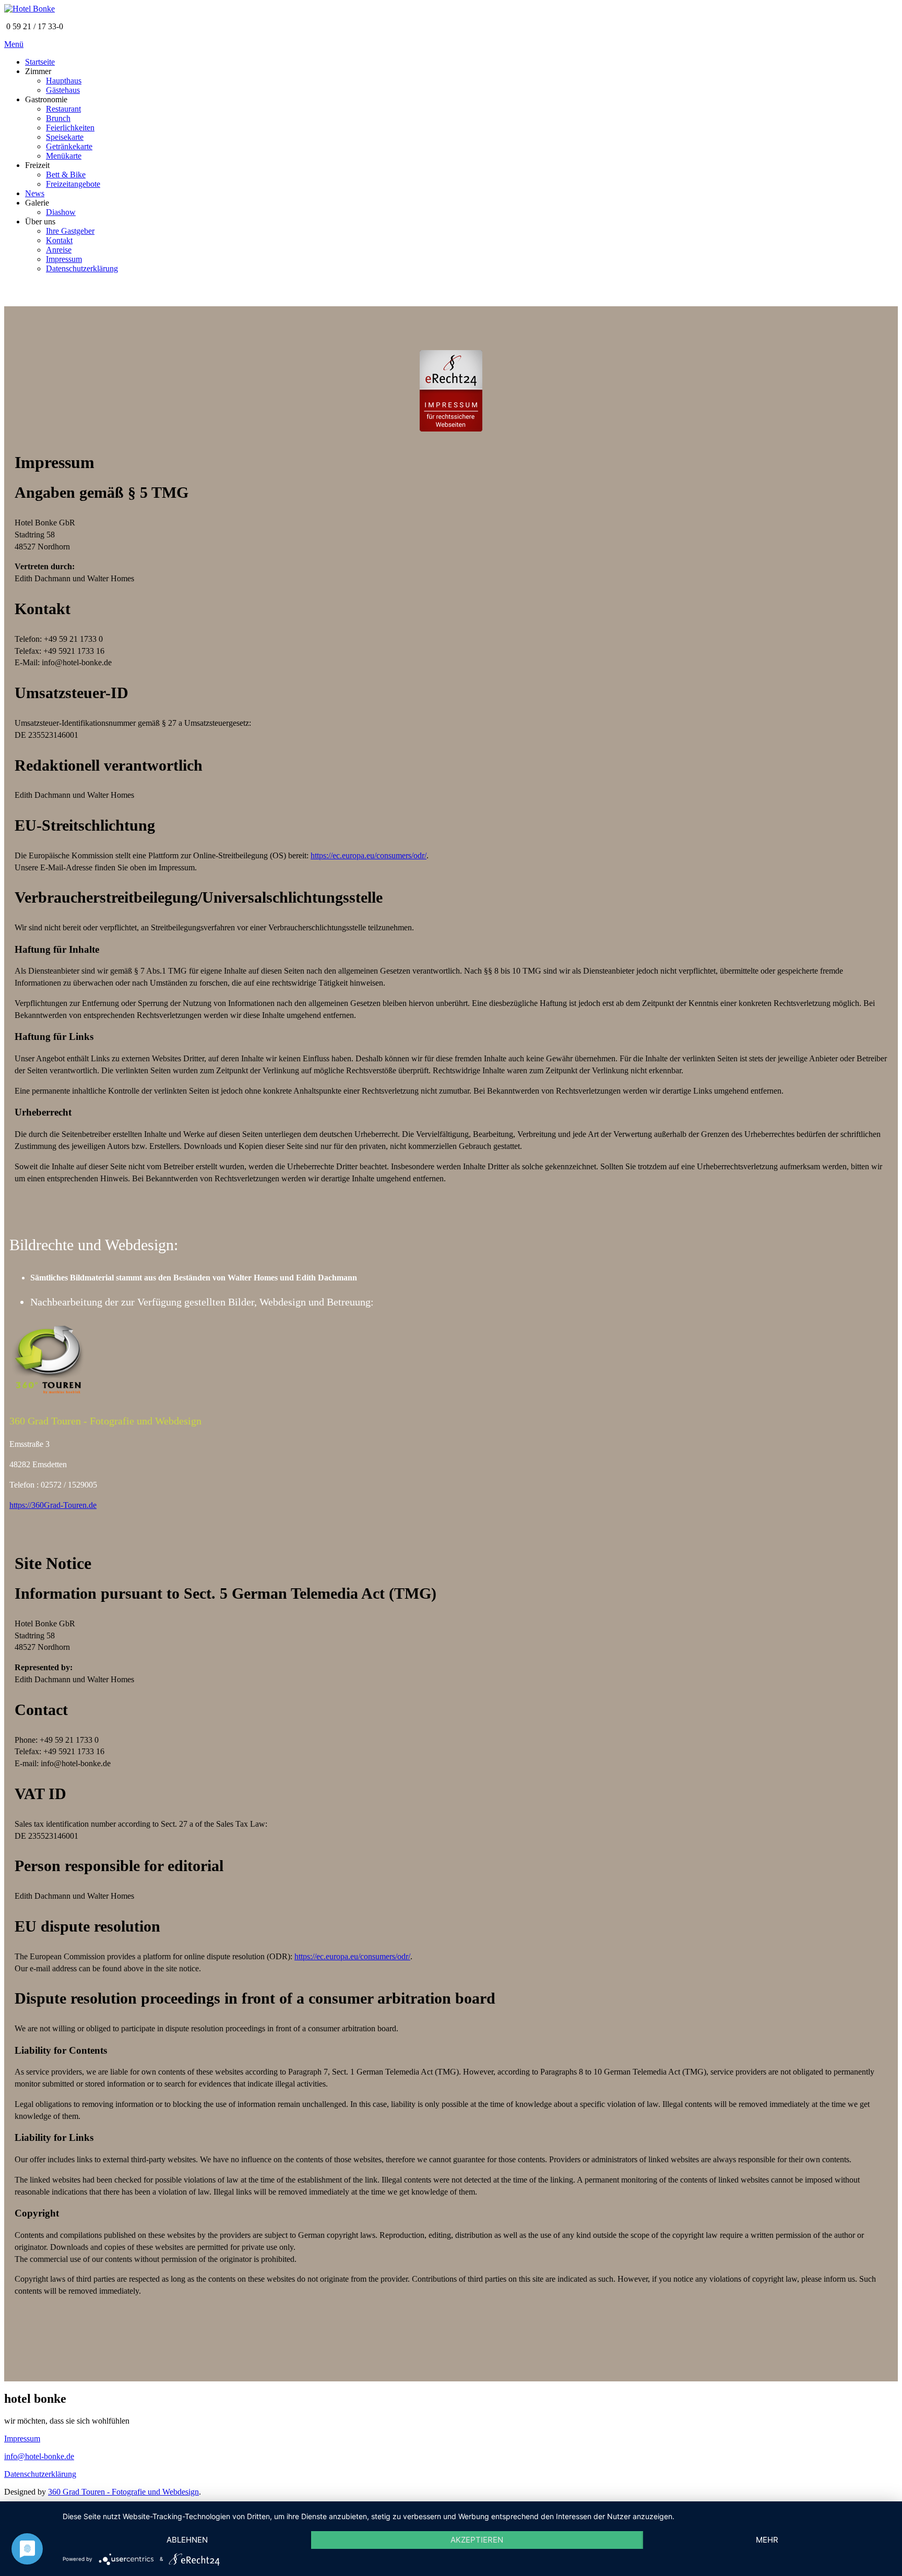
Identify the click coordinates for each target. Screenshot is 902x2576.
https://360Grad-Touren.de (53, 1505)
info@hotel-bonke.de (39, 2456)
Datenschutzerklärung (40, 2474)
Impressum (22, 2439)
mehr (767, 2540)
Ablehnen (187, 2540)
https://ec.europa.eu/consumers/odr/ (369, 855)
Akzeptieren (477, 2540)
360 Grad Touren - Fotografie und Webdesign (123, 2492)
